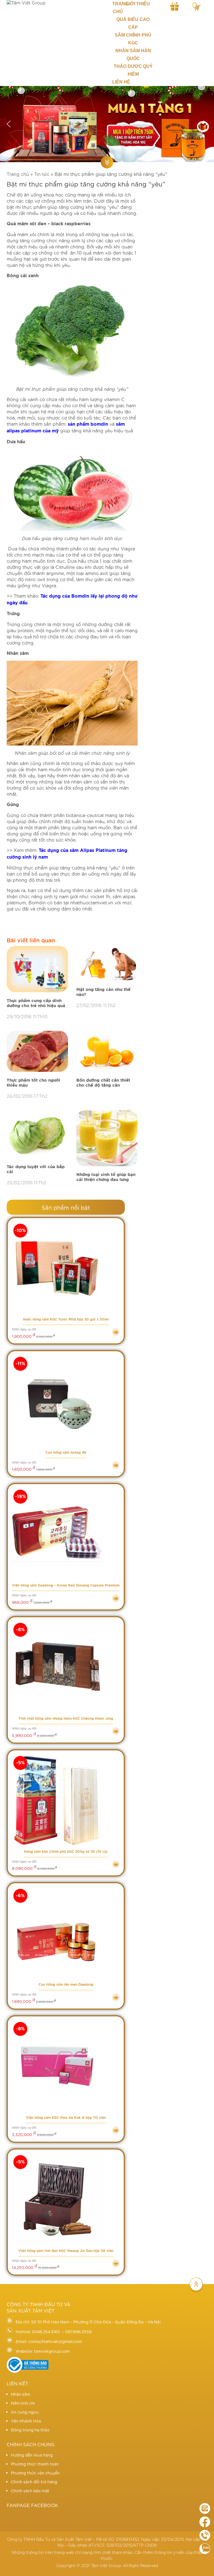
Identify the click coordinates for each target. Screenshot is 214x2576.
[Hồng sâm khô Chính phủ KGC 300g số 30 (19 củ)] (66, 1800)
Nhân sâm (20, 2394)
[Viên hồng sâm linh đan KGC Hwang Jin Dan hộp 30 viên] (66, 2200)
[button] (9, 124)
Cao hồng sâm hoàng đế (66, 1453)
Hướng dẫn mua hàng (32, 2455)
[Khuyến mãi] (175, 6)
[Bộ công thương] (28, 2371)
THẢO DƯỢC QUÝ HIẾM (133, 70)
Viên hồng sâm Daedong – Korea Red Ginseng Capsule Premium (66, 1585)
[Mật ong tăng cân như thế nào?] (107, 964)
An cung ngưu (25, 2412)
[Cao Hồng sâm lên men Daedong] (66, 1933)
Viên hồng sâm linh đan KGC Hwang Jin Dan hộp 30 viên (66, 2251)
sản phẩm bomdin (88, 424)
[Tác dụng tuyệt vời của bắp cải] (37, 1135)
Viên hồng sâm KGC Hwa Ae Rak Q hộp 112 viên (66, 2118)
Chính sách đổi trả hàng (34, 2482)
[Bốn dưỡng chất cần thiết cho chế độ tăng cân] (107, 1052)
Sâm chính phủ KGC (133, 39)
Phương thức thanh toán (35, 2464)
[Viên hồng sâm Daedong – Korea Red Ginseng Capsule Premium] (66, 1534)
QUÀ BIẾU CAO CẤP (133, 23)
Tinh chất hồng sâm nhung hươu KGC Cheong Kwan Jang (66, 1719)
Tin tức (42, 174)
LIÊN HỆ (121, 82)
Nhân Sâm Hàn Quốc (133, 55)
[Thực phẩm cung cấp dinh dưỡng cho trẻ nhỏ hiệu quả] (37, 969)
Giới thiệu (138, 4)
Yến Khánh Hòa (26, 2421)
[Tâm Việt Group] (55, 3)
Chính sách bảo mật (30, 2491)
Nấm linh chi (23, 2403)
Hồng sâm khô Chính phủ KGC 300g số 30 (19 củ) (66, 1852)
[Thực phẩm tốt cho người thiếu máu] (37, 1052)
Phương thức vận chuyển (35, 2473)
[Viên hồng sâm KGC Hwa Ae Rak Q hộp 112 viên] (66, 2066)
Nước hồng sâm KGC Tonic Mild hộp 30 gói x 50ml (66, 1319)
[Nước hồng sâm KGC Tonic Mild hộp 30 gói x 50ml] (66, 1268)
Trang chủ (118, 8)
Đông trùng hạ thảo (30, 2430)
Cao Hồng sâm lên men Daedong (66, 1985)
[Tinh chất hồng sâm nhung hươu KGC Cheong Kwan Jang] (66, 1667)
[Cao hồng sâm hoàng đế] (66, 1401)
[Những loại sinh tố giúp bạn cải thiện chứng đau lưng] (107, 1139)
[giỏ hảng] (196, 6)
